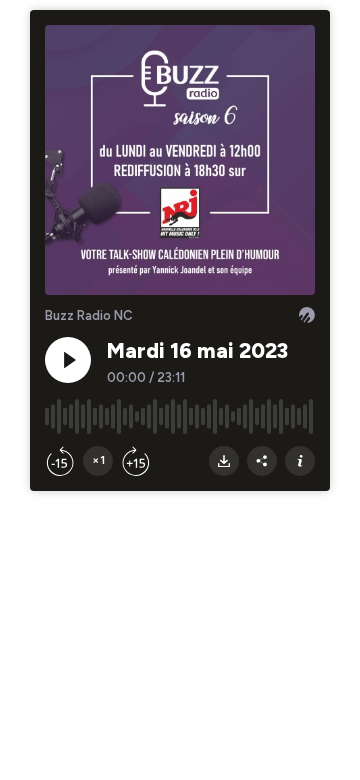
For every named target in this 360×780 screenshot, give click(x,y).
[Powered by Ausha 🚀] (307, 315)
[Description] (300, 461)
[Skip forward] (136, 461)
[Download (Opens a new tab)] (224, 461)
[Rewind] (60, 461)
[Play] (68, 360)
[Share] (262, 461)
